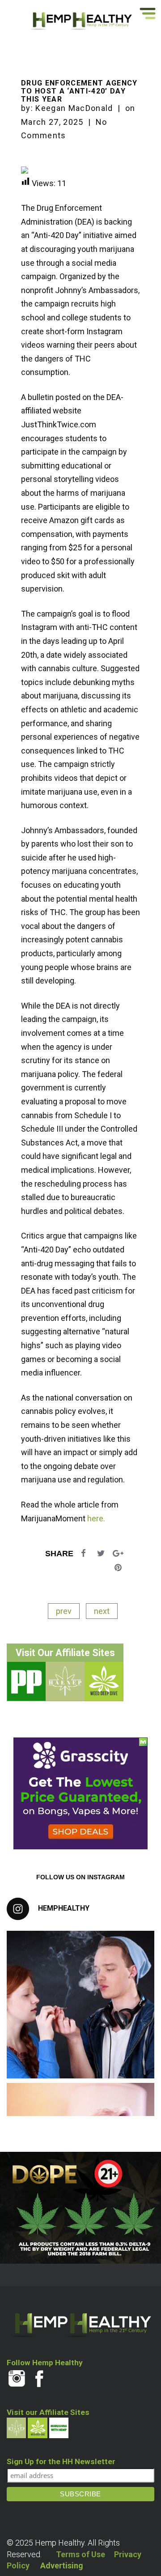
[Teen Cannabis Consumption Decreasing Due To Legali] (80, 2005)
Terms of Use (80, 2554)
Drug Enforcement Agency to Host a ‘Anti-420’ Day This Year (79, 91)
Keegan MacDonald (74, 108)
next (102, 1611)
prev (64, 1611)
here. (96, 1518)
